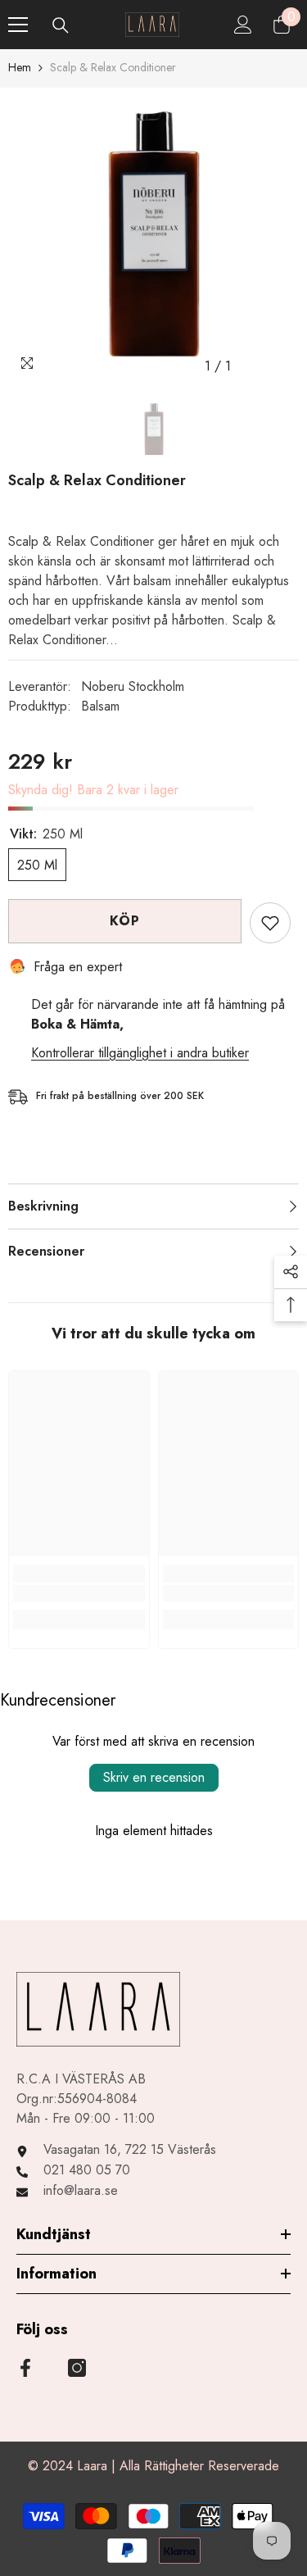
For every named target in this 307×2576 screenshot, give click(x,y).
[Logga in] (243, 25)
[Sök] (61, 25)
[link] (79, 1593)
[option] (153, 235)
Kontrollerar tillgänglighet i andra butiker (140, 1053)
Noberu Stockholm (133, 686)
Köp (124, 921)
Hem (20, 67)
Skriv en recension (154, 1777)
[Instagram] (77, 2368)
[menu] (18, 25)
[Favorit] (270, 923)
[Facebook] (25, 2368)
